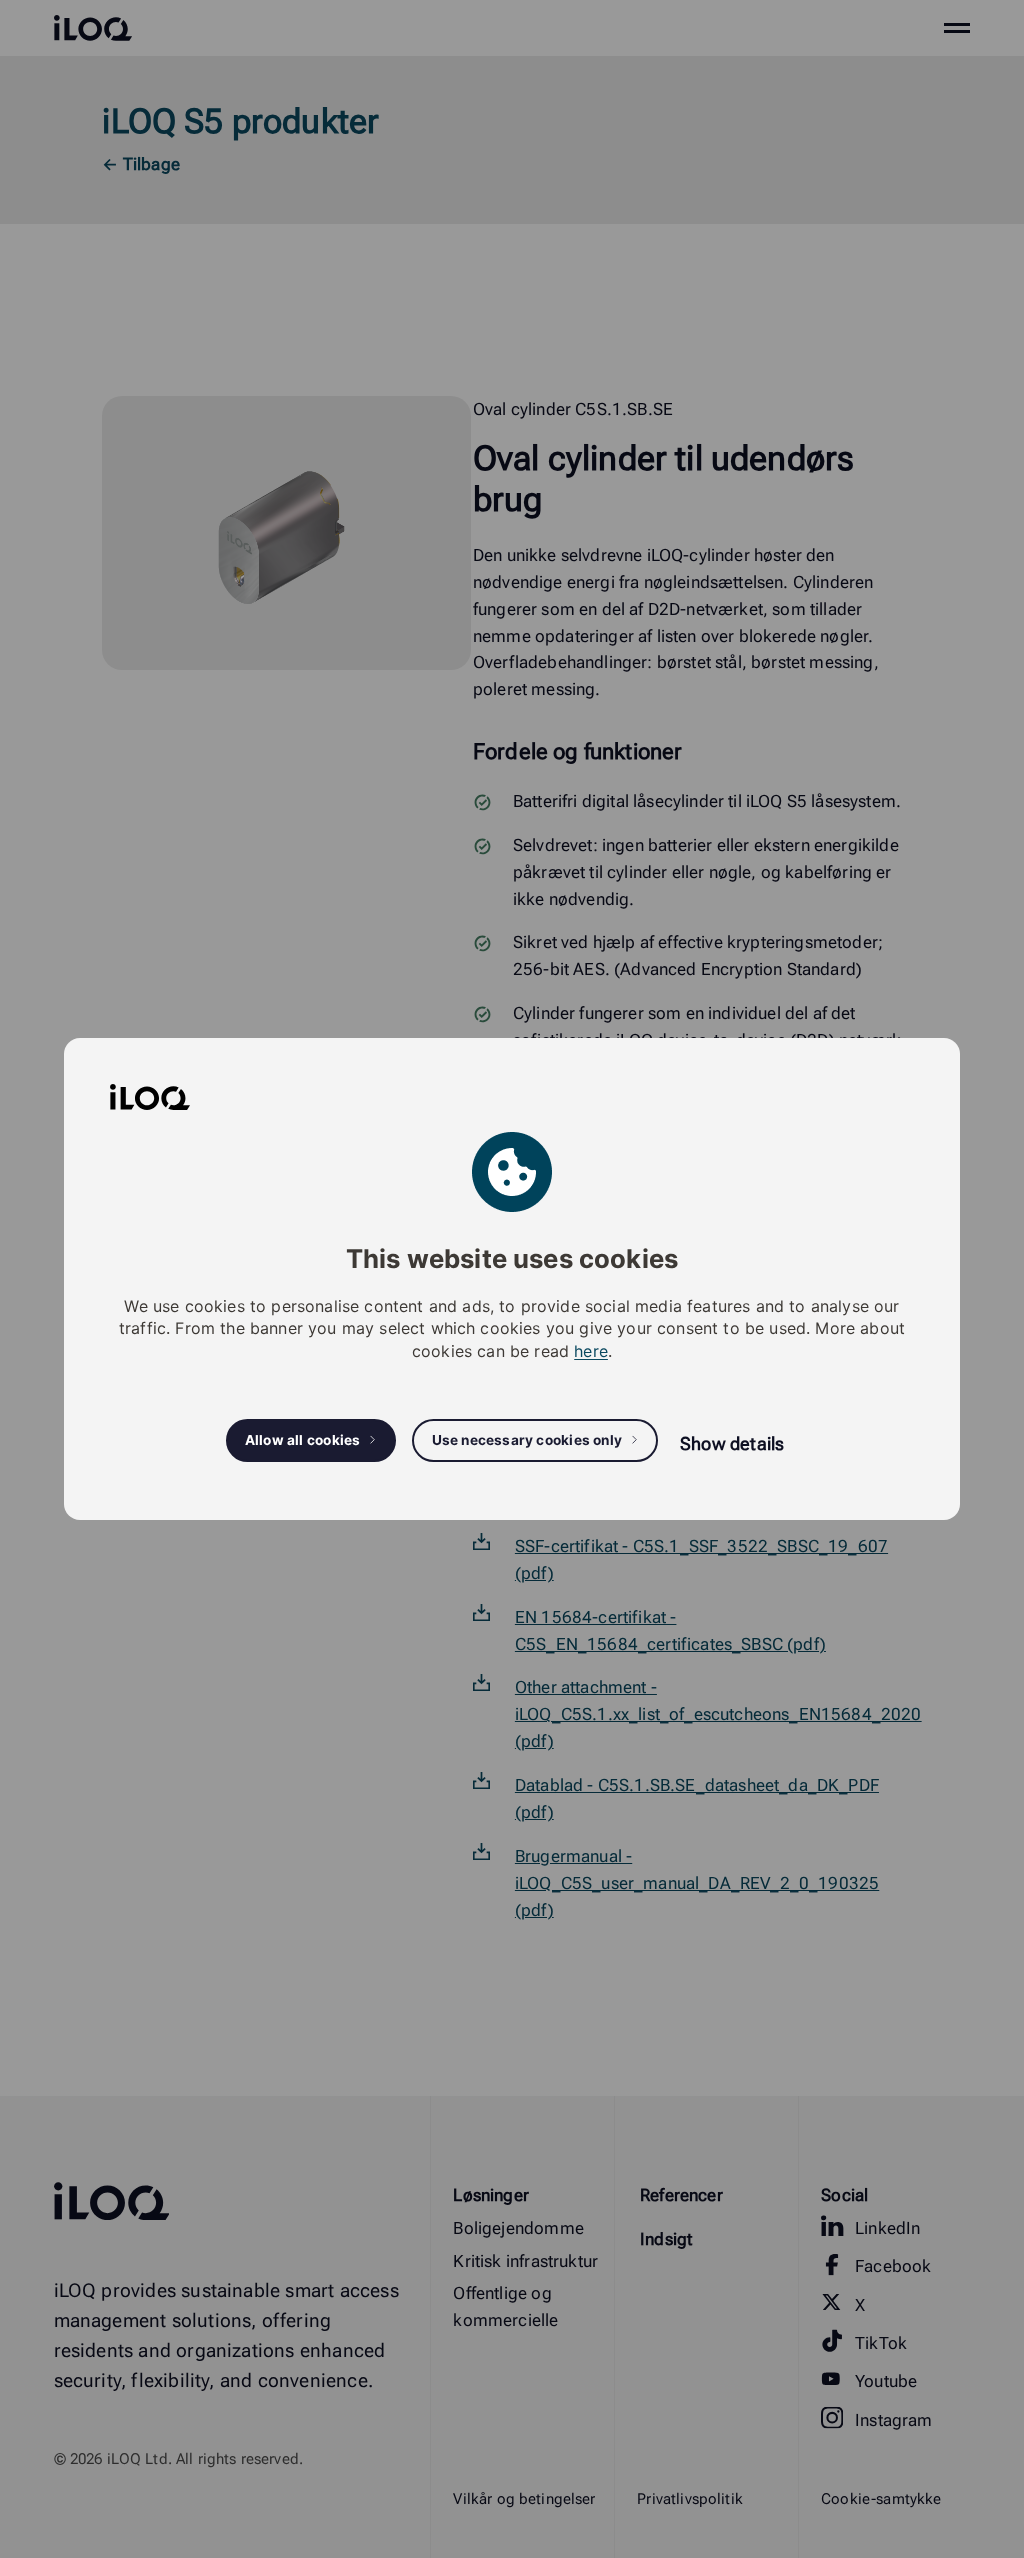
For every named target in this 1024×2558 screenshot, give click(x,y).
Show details (732, 1443)
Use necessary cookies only (527, 1440)
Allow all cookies (303, 1440)
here (591, 1351)
